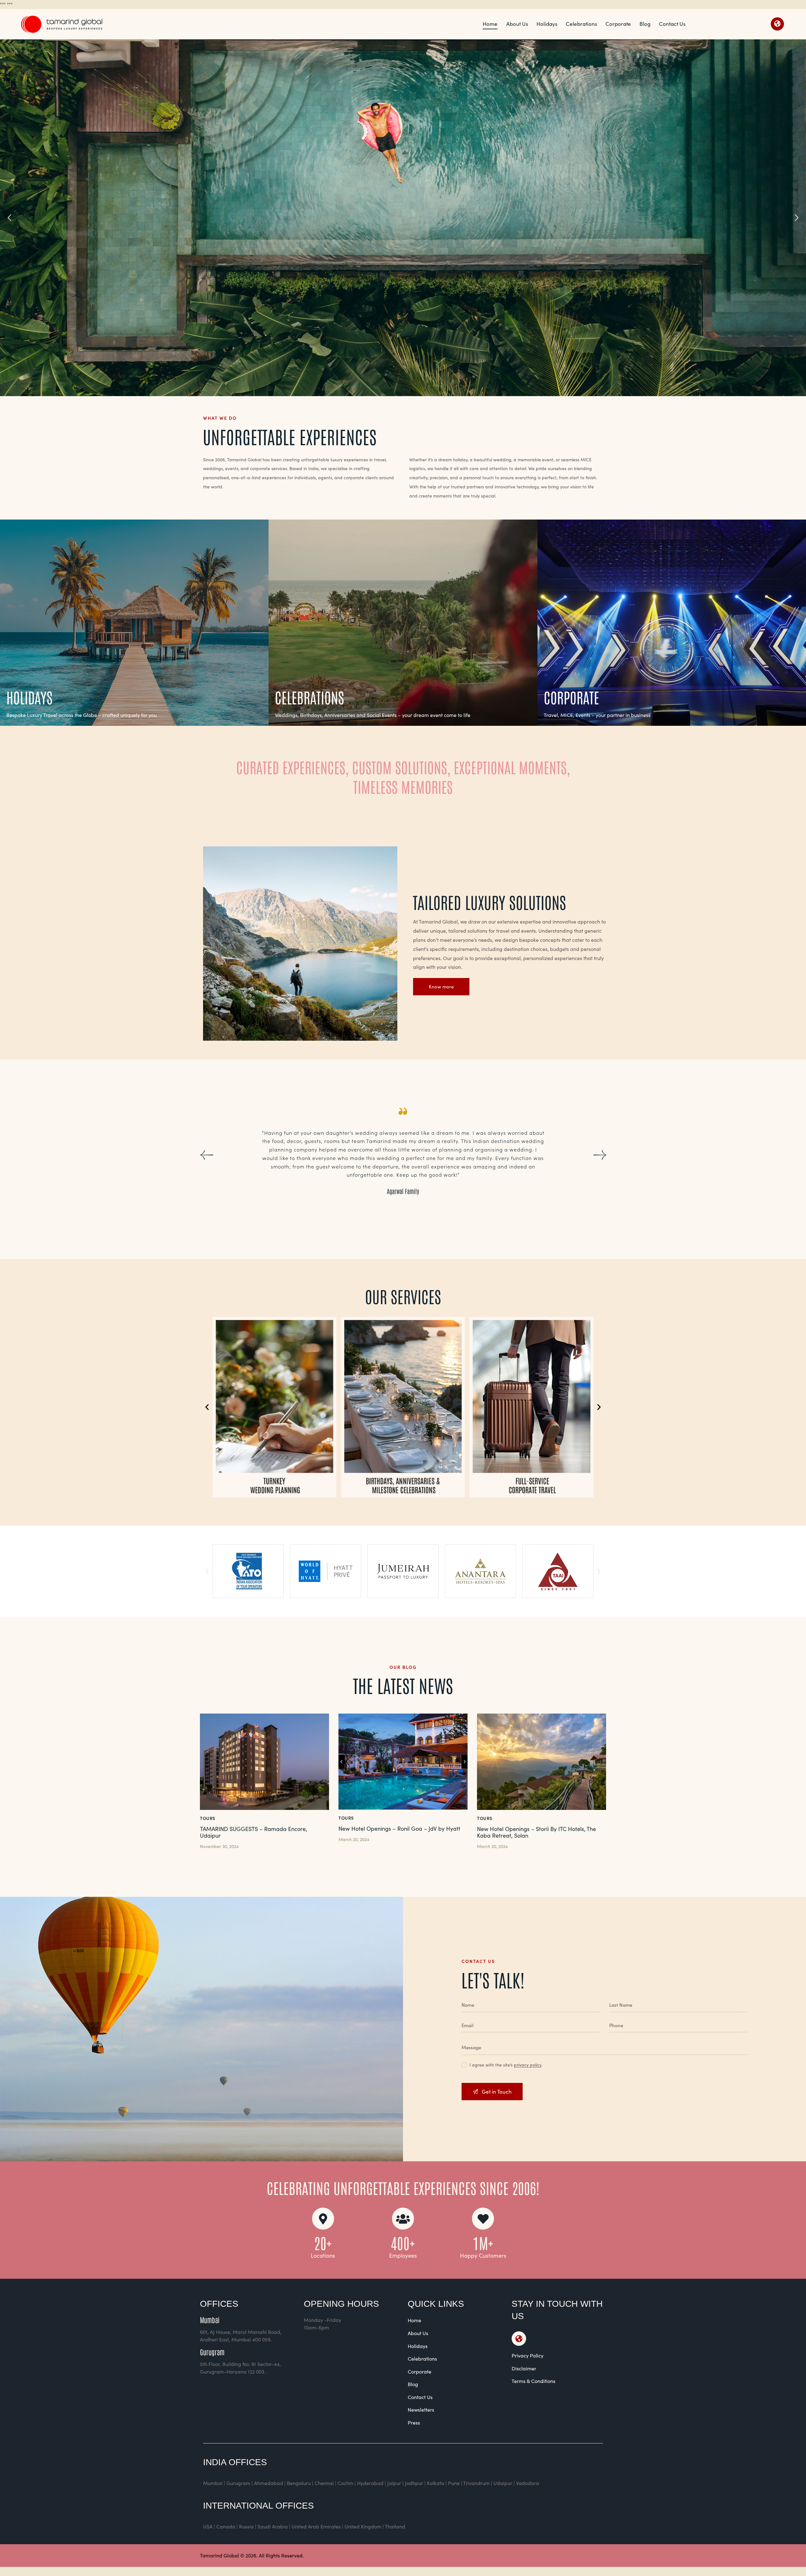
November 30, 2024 (219, 1846)
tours (208, 1818)
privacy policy (528, 2065)
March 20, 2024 (354, 1839)
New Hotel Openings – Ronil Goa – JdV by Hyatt (399, 1829)
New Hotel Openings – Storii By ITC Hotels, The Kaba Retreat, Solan (536, 1832)
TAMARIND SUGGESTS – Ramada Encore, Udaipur (253, 1832)
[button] (206, 1155)
